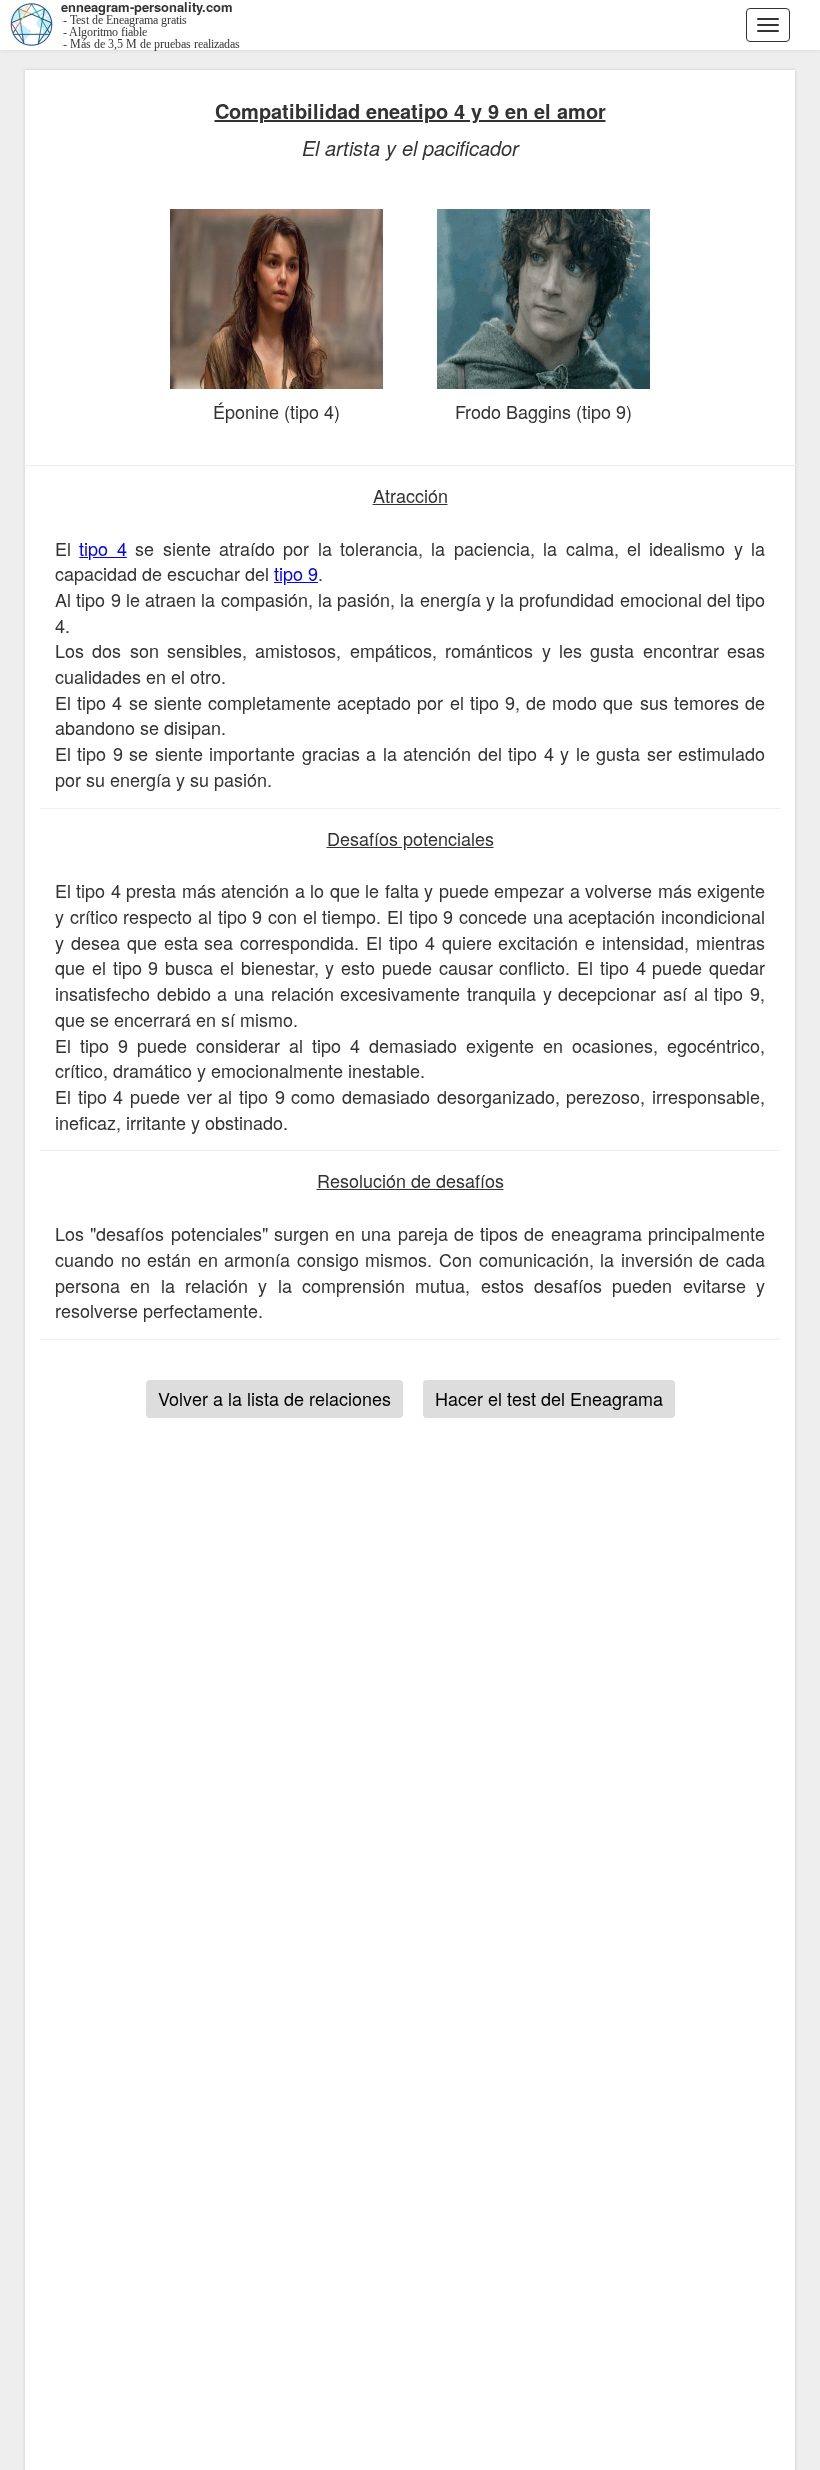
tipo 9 (296, 573)
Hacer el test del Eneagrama (549, 1398)
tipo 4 (102, 548)
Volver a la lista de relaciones (274, 1398)
